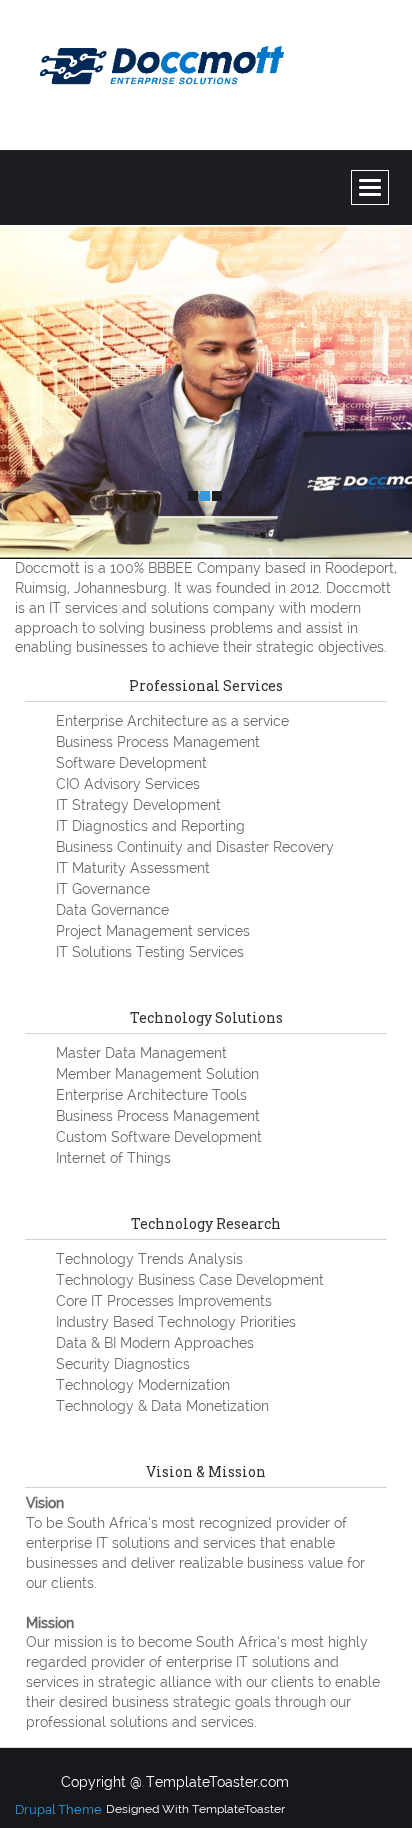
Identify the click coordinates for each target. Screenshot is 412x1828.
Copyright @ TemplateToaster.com (175, 1782)
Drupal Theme (58, 1809)
